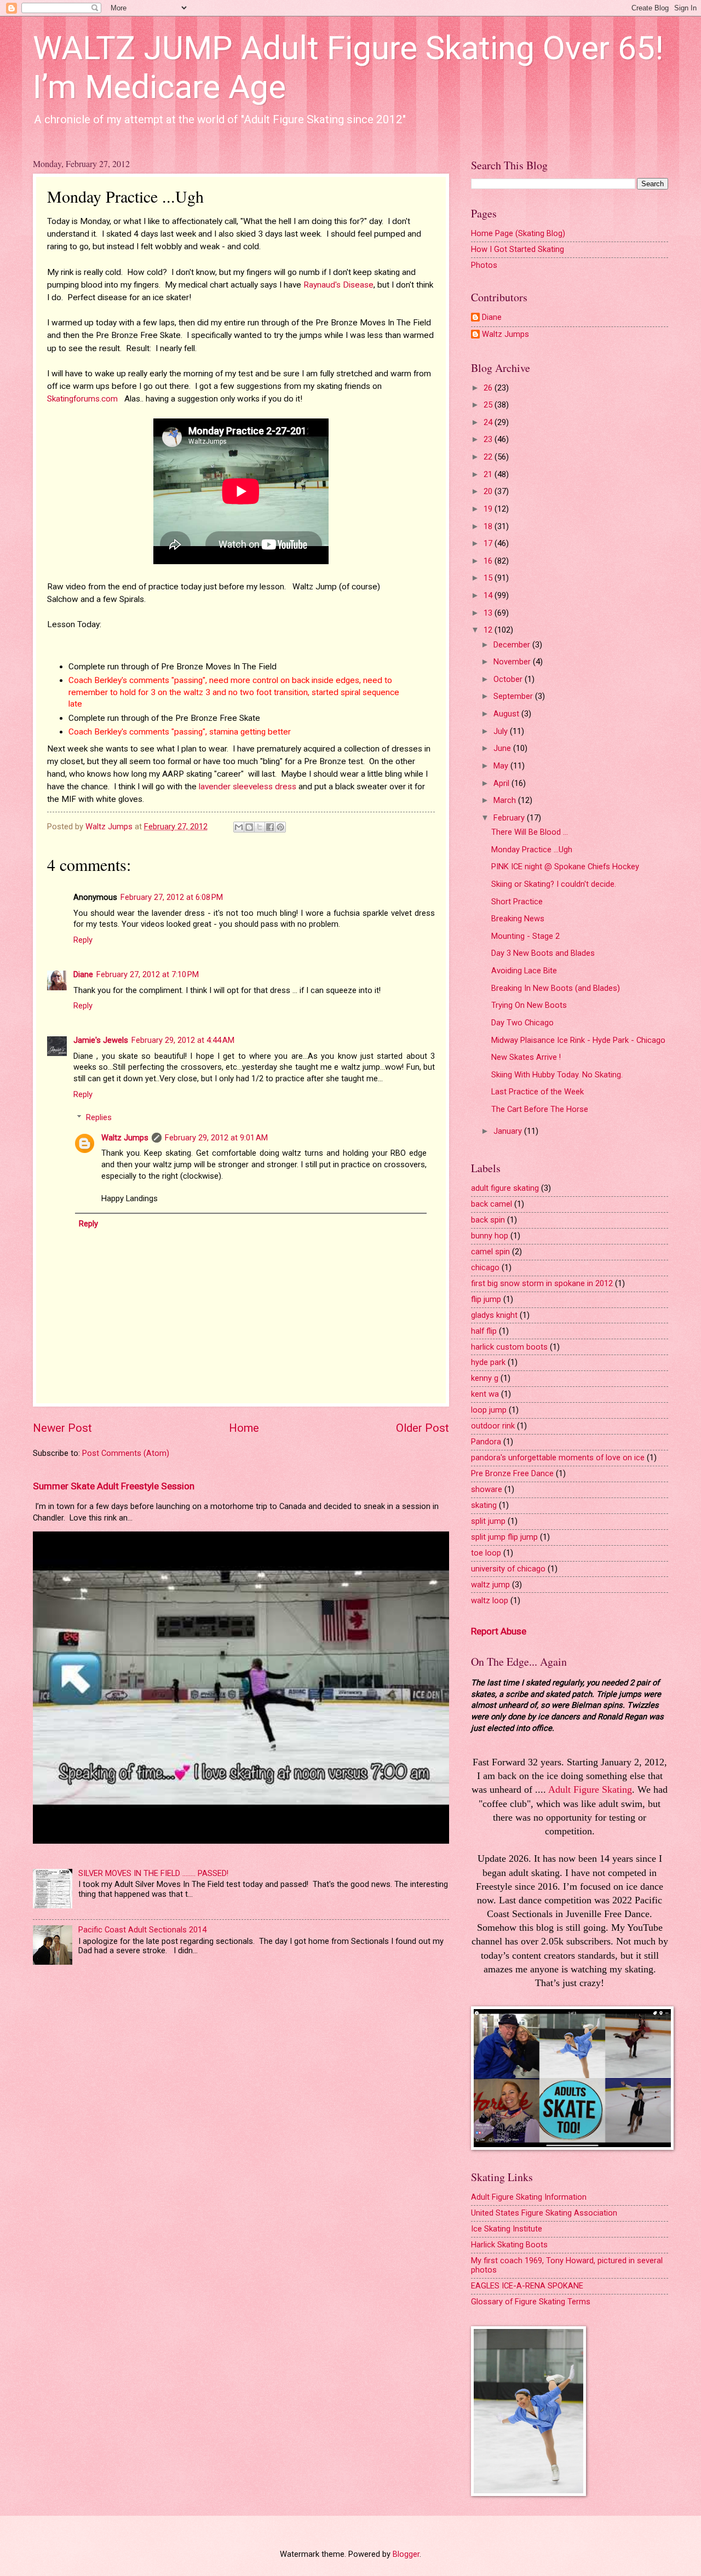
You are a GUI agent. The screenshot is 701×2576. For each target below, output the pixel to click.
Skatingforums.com (84, 399)
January (509, 1131)
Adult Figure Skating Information (529, 2197)
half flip (484, 1331)
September (514, 696)
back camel (492, 1204)
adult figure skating (505, 1188)
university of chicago (508, 1569)
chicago (485, 1267)
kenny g (485, 1378)
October (509, 679)
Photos (484, 265)
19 (489, 509)
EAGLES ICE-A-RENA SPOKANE (527, 2286)
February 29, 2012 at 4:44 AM (183, 1040)
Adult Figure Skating (590, 1789)
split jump (488, 1521)
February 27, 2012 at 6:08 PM (172, 897)
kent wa (485, 1394)
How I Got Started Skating (518, 249)
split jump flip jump (504, 1537)
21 (489, 474)
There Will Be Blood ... (530, 832)
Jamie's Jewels (101, 1040)
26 (489, 388)
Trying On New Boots (529, 1005)
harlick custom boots (509, 1347)
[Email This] (239, 827)
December (513, 645)
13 (489, 613)
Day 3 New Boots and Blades (543, 953)
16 (489, 561)
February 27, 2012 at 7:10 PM (148, 974)
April (502, 783)
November (513, 662)
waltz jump (490, 1585)
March (506, 800)
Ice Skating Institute (507, 2229)
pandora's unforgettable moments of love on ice (558, 1458)
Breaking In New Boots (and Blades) (556, 988)
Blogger (406, 2554)
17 (489, 543)
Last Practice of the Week (538, 1092)
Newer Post (62, 1428)
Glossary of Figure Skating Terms (531, 2302)
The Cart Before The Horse (540, 1109)
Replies (99, 1117)
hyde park (488, 1362)
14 (489, 595)
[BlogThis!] (249, 827)
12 (489, 630)
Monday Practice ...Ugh (532, 850)
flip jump (486, 1299)
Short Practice (517, 902)
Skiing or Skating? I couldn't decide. (554, 884)
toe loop (486, 1553)
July (502, 731)
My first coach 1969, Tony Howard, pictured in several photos (567, 2265)
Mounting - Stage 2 (525, 936)
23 (489, 439)
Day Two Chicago (522, 1023)
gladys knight (494, 1315)
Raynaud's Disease (338, 285)
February (510, 818)
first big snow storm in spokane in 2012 (542, 1283)
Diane (83, 974)
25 (489, 405)
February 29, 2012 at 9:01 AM (216, 1138)
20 (489, 491)
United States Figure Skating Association (544, 2213)
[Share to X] (260, 827)
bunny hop (490, 1236)
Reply (83, 940)
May (502, 766)
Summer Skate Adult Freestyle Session (114, 1486)
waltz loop (490, 1600)
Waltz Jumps (125, 1138)
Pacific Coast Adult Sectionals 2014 (142, 1930)
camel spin (490, 1252)
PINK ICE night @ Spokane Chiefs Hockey (565, 867)
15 (489, 578)
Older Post (423, 1428)
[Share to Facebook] (270, 827)
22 (489, 457)
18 (489, 526)
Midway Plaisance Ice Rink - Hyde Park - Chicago (578, 1040)
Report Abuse (499, 1631)
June (503, 748)
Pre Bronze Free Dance (512, 1473)
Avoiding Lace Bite (524, 971)
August (507, 714)
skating (484, 1505)
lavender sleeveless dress (248, 787)
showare (487, 1489)
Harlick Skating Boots (509, 2245)
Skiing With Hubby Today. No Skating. (557, 1075)
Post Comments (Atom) (126, 1453)
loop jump (489, 1410)
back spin (488, 1220)
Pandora (486, 1442)
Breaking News (518, 919)
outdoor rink (493, 1426)
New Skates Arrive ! (526, 1057)
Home (244, 1428)
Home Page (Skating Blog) (518, 233)
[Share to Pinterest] (280, 827)
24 (489, 422)
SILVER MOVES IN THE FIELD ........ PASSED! (153, 1873)
